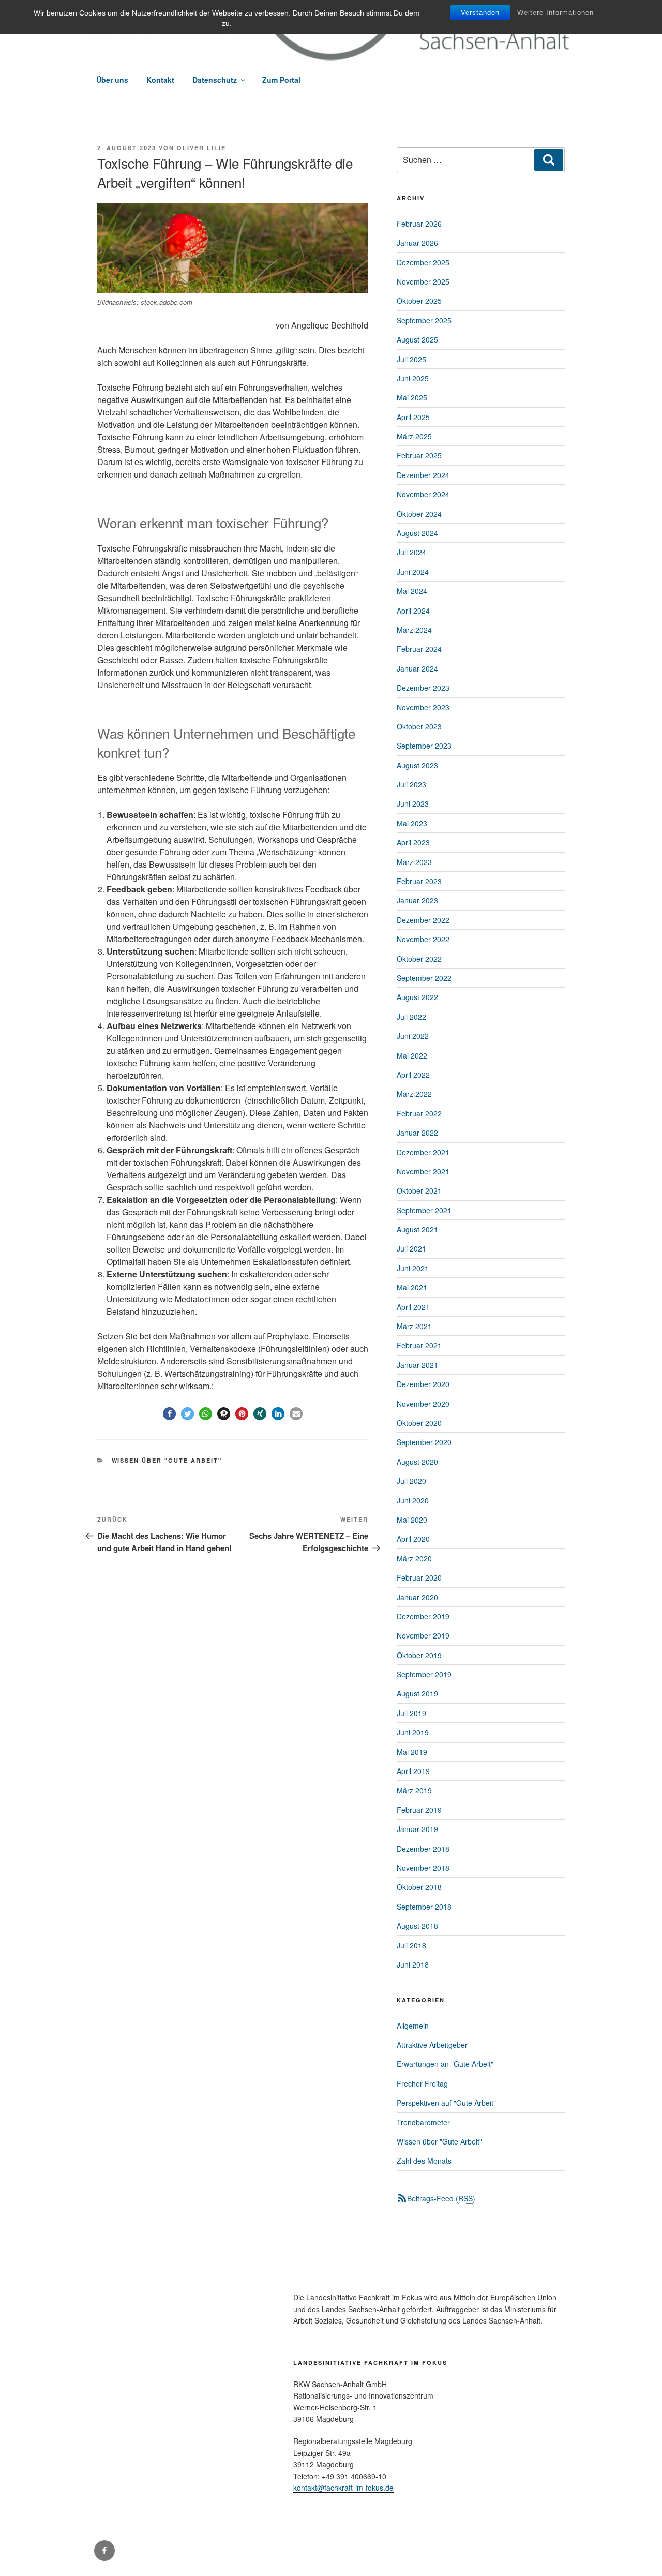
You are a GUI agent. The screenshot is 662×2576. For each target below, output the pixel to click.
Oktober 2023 (419, 726)
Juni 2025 (413, 378)
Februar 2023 (419, 881)
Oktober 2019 (419, 1655)
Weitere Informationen (555, 13)
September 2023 (424, 746)
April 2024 (413, 611)
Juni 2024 (413, 572)
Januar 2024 (417, 668)
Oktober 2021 (419, 1190)
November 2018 (423, 1868)
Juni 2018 (413, 1964)
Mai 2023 (412, 823)
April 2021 (413, 1307)
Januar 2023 (417, 900)
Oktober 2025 (419, 301)
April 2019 (413, 1771)
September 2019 (424, 1674)
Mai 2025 (412, 397)
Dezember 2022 (423, 920)
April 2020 (413, 1539)
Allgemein (413, 2026)
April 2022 (413, 1075)
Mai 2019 (412, 1752)
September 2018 (424, 1907)
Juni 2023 (413, 803)
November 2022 (423, 939)
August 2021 (417, 1229)
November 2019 (423, 1635)
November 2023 (423, 707)
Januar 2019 (417, 1829)
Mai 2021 (412, 1287)
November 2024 (423, 494)
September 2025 (424, 320)
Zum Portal (281, 80)
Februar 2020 (419, 1577)
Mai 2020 (412, 1520)
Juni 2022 (413, 1036)
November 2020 (423, 1404)
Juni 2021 (413, 1268)
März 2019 (414, 1790)
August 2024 (417, 533)
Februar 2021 (419, 1345)
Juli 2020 (411, 1481)
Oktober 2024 (419, 514)
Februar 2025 (419, 455)
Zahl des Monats (424, 2161)
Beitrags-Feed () (441, 2198)
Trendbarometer (423, 2122)
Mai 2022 (412, 1055)
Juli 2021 (411, 1248)
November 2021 (423, 1171)
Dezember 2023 (423, 688)
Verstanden (480, 13)
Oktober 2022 (419, 959)
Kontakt (160, 80)
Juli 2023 (411, 784)
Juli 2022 (411, 1017)
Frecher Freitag (422, 2083)
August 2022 (417, 997)
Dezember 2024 (423, 475)
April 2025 (413, 417)
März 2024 (414, 630)
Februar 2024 (419, 649)
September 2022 (424, 978)
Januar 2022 (417, 1133)
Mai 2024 (412, 591)
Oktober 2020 (419, 1423)
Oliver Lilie (201, 148)
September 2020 (424, 1442)
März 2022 (414, 1094)
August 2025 (417, 339)
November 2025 (423, 281)
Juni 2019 (413, 1732)
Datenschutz (215, 80)
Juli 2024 (411, 552)
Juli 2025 (411, 359)
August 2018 (417, 1926)
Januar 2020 (417, 1597)
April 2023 (413, 842)
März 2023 (414, 862)
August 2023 (417, 765)
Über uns (112, 80)
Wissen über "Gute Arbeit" (167, 1460)
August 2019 (417, 1693)
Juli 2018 (411, 1945)
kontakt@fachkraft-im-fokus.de (343, 2488)
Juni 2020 (413, 1500)
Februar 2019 (419, 1810)
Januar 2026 (417, 243)
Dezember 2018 (423, 1849)
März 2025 (414, 436)
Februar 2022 (419, 1113)
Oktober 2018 (419, 1887)
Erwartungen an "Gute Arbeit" (445, 2064)
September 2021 (424, 1210)
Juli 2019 (411, 1713)
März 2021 (414, 1326)
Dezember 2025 (423, 262)
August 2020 (417, 1462)
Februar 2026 (419, 224)
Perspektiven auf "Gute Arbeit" (446, 2103)
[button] (169, 1414)
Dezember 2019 (423, 1616)
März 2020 (414, 1558)
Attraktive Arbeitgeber (432, 2045)
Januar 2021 (417, 1365)
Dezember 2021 (423, 1152)
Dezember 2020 (423, 1384)
